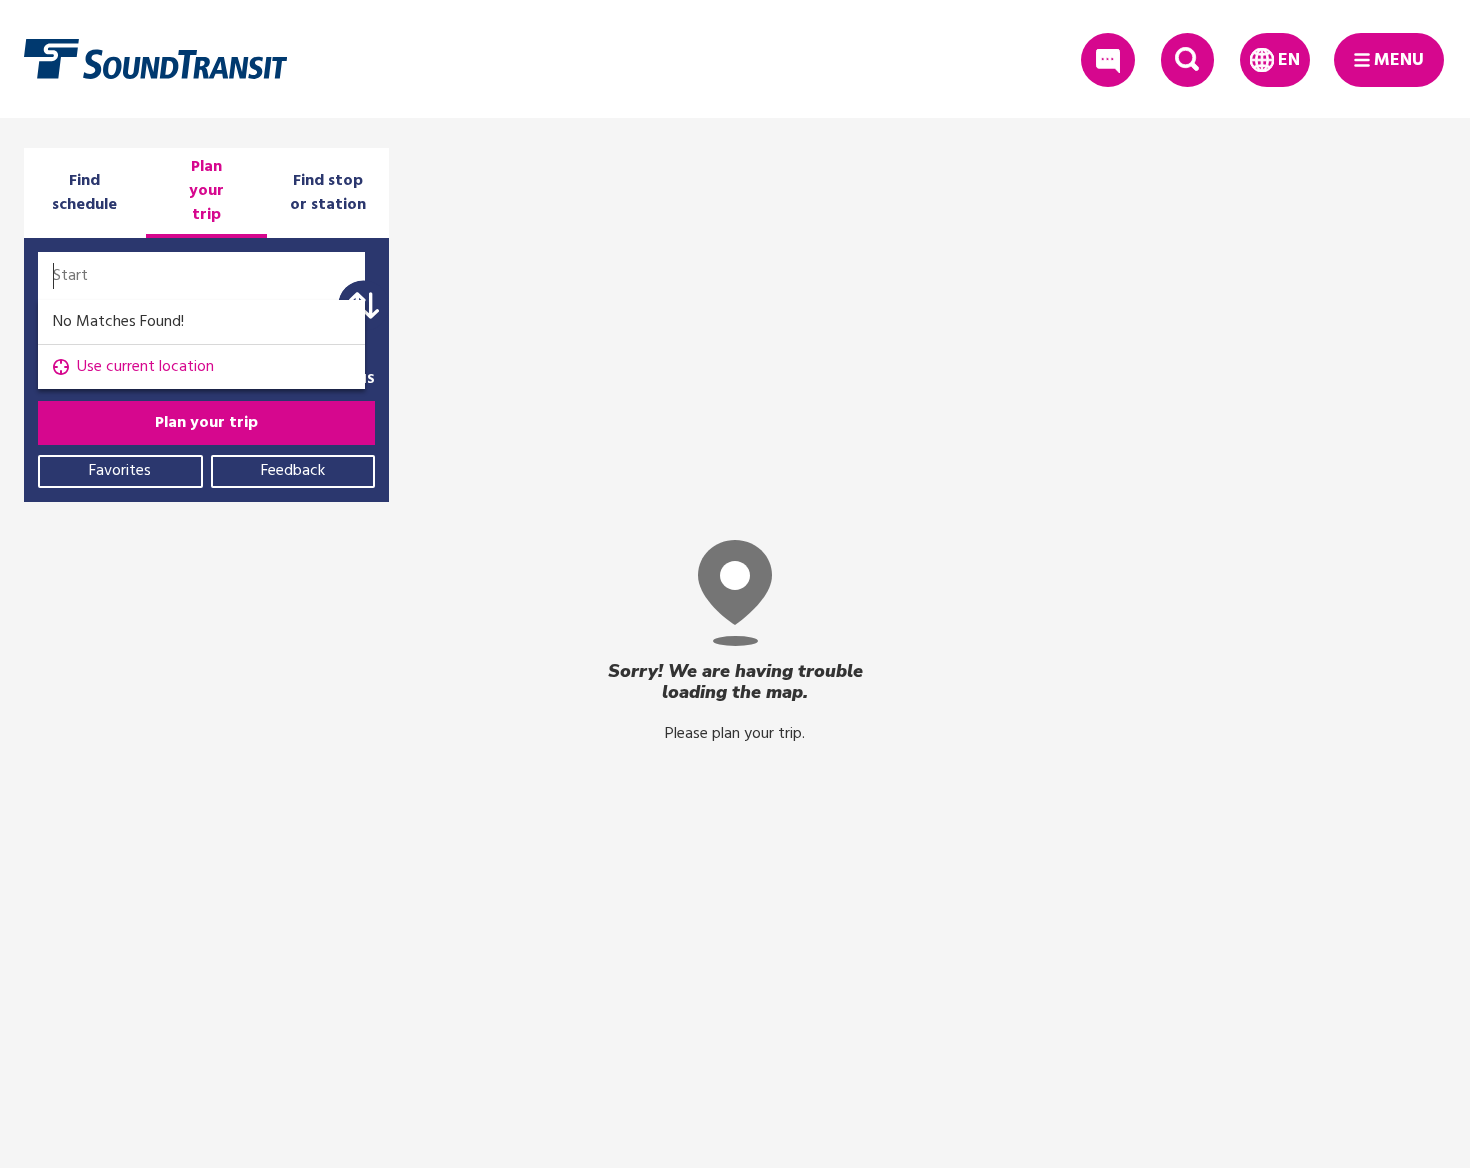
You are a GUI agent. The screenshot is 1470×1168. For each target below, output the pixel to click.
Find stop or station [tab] (328, 193)
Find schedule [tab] (84, 193)
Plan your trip (206, 423)
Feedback (293, 471)
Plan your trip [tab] (206, 191)
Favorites (120, 471)
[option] (201, 367)
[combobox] (201, 276)
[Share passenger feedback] (1107, 59)
